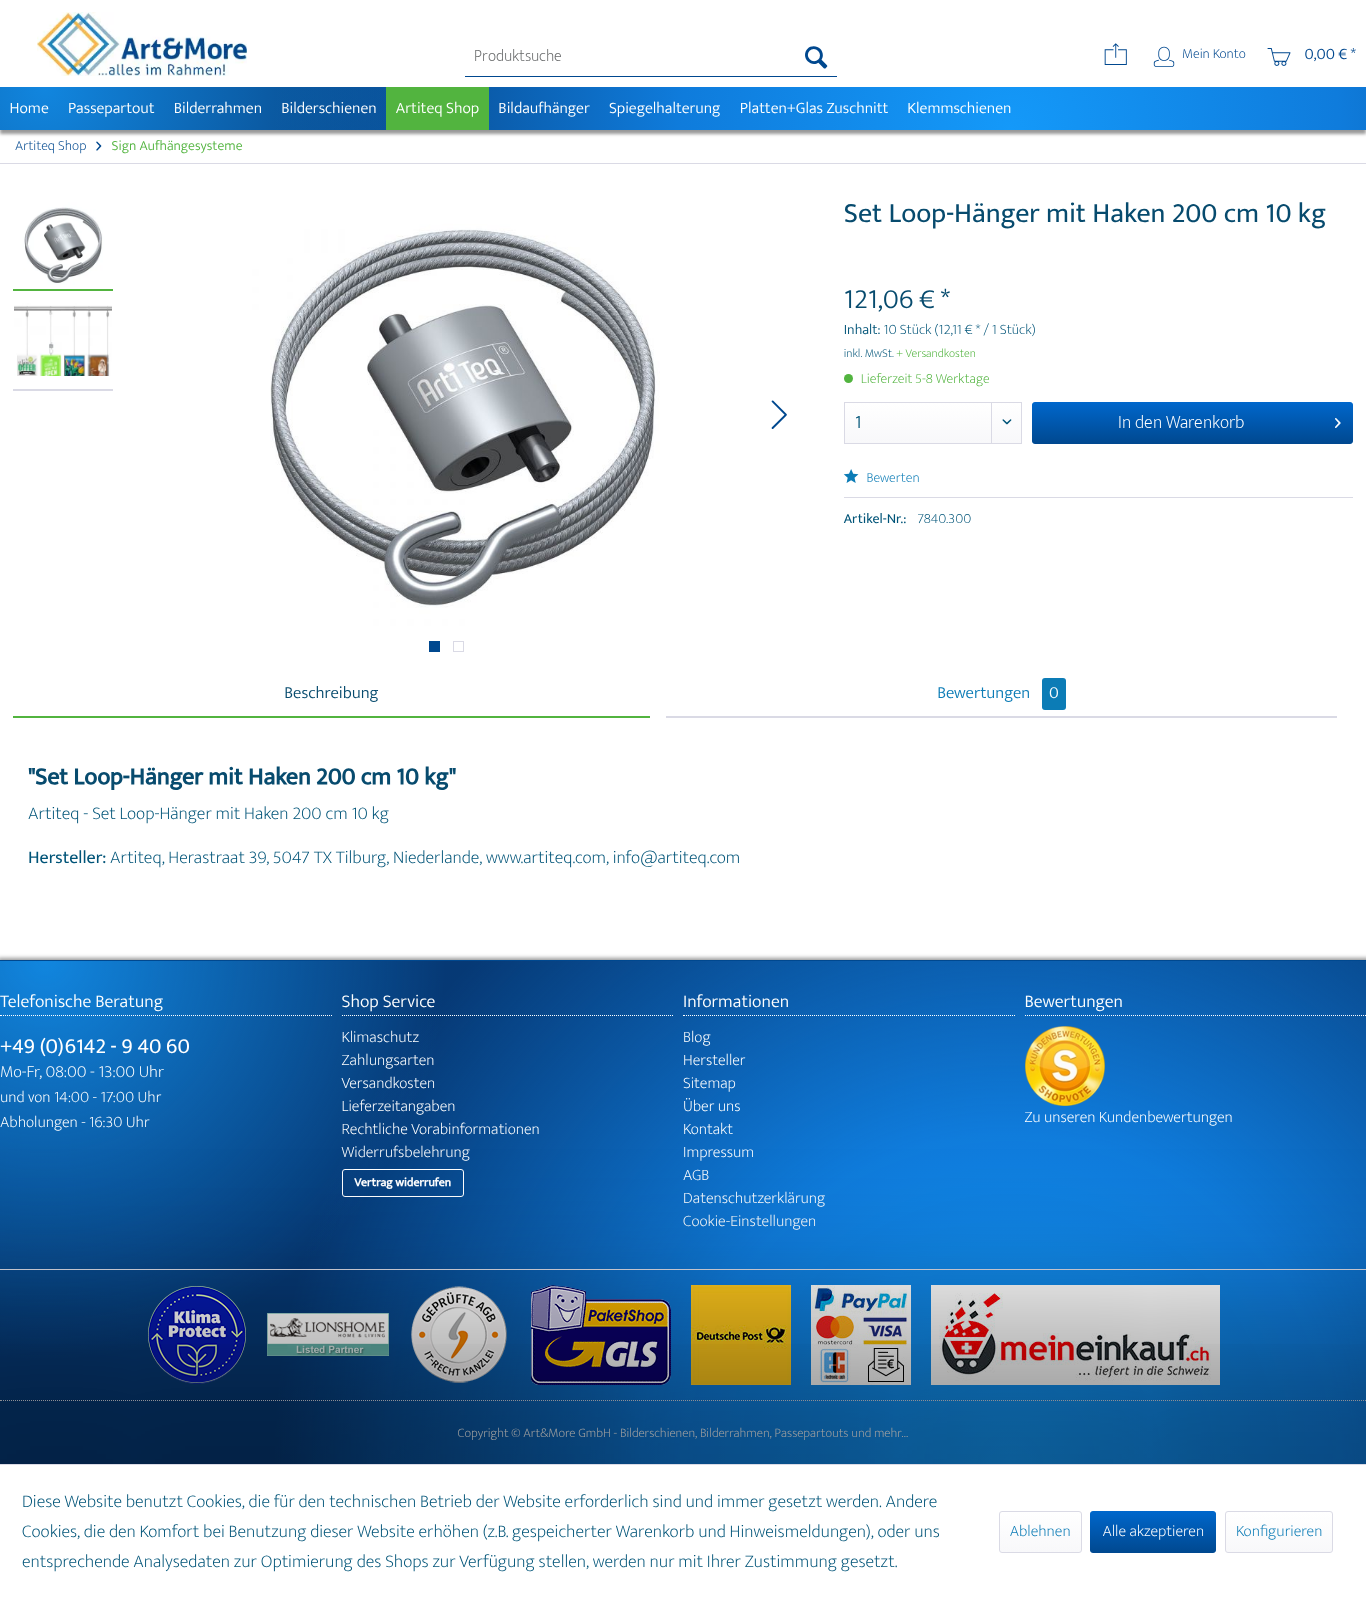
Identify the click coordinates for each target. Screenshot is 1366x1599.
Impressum (718, 1152)
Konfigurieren (1279, 1531)
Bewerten (892, 478)
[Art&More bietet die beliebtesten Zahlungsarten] (871, 1335)
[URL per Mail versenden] (1115, 57)
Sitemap (709, 1083)
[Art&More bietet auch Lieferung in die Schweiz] (1075, 1335)
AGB (696, 1175)
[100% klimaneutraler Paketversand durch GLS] (207, 1335)
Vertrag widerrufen (403, 1183)
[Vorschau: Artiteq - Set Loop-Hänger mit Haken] (63, 246)
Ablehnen (1040, 1531)
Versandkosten (389, 1083)
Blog (697, 1037)
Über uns (712, 1106)
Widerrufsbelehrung (406, 1152)
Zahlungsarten (388, 1060)
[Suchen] (816, 57)
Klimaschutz (381, 1037)
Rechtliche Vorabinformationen (441, 1129)
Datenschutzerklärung (754, 1198)
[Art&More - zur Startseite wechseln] (142, 44)
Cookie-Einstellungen (749, 1221)
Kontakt (708, 1129)
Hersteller (714, 1060)
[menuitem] (651, 57)
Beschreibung (331, 694)
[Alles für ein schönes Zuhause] (338, 1334)
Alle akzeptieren (1153, 1531)
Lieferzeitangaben (399, 1106)
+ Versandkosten (936, 354)
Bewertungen (998, 694)
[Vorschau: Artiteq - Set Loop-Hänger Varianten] (63, 346)
